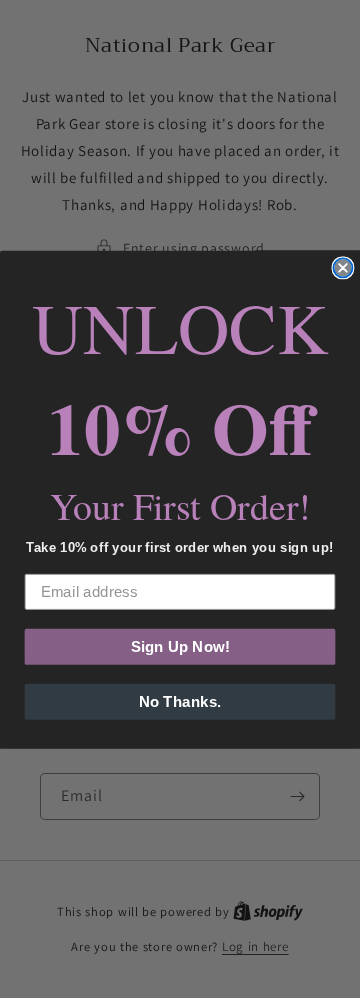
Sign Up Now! (180, 646)
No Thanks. (180, 701)
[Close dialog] (342, 267)
